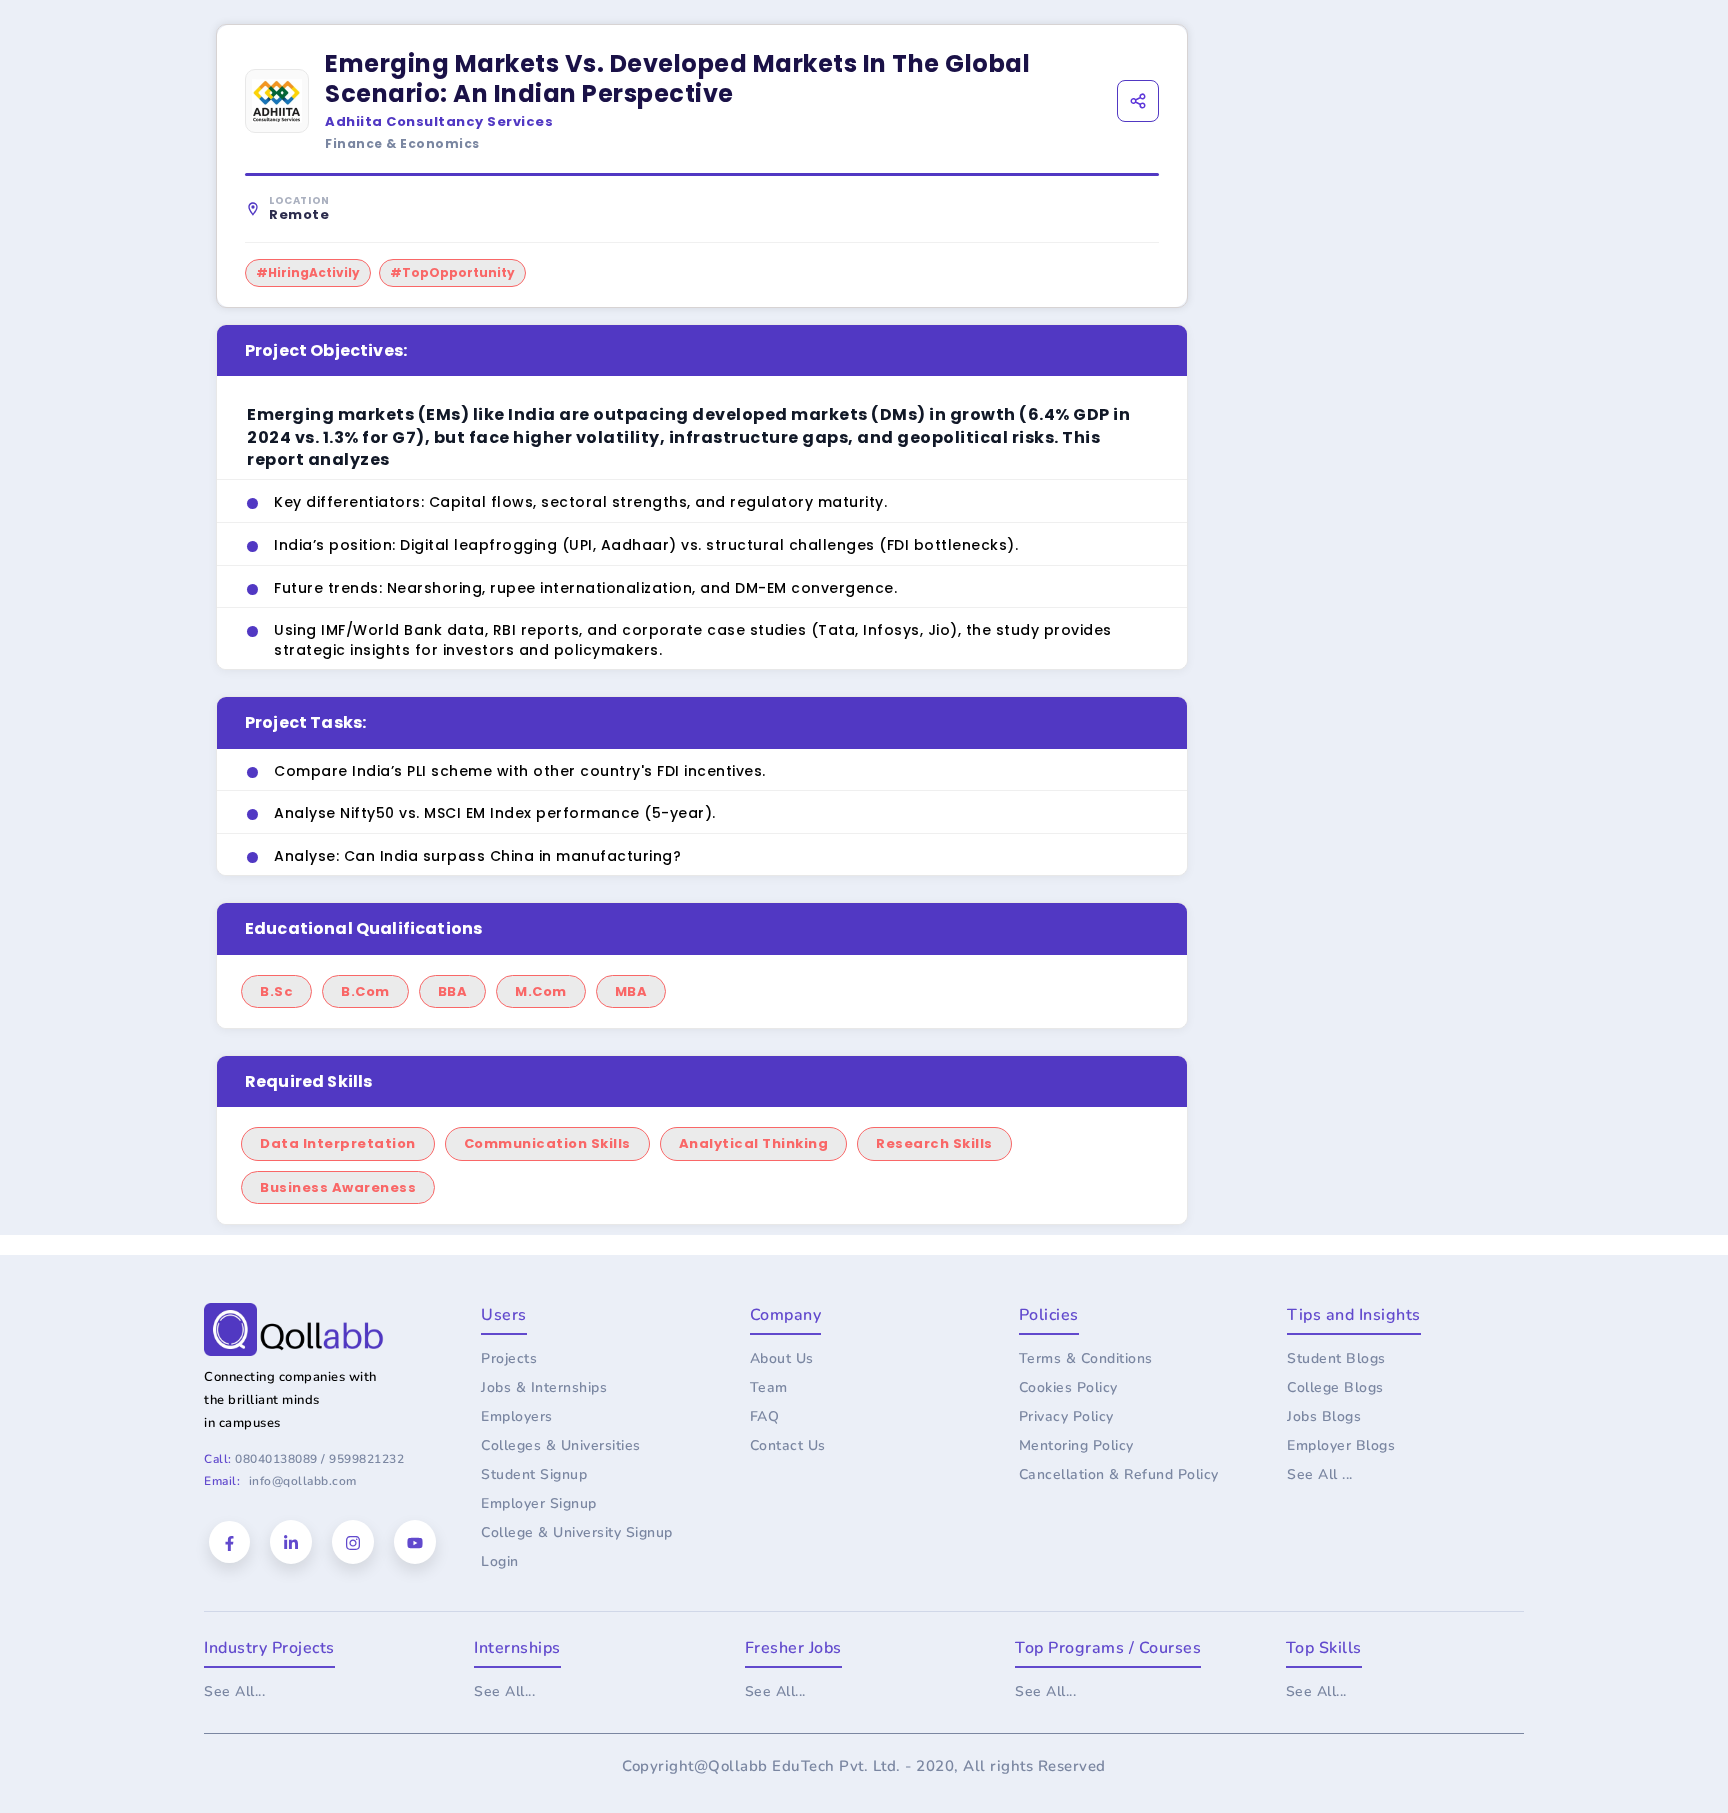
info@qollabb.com (303, 1481)
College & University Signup (577, 1532)
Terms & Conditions (1086, 1358)
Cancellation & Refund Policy (1119, 1474)
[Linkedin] (291, 1542)
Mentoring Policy (1076, 1445)
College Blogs (1335, 1387)
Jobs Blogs (1324, 1416)
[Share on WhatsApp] (1143, 140)
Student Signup (534, 1474)
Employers (517, 1416)
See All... (234, 1691)
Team (769, 1387)
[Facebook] (229, 1542)
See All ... (1320, 1474)
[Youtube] (415, 1542)
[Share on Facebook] (1037, 140)
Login (500, 1561)
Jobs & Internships (544, 1387)
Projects (509, 1358)
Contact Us (788, 1445)
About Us (782, 1358)
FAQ (765, 1416)
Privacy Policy (1066, 1416)
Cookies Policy (1068, 1387)
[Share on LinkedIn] (1090, 140)
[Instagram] (353, 1542)
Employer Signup (539, 1503)
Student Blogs (1336, 1358)
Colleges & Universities (561, 1445)
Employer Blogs (1341, 1445)
